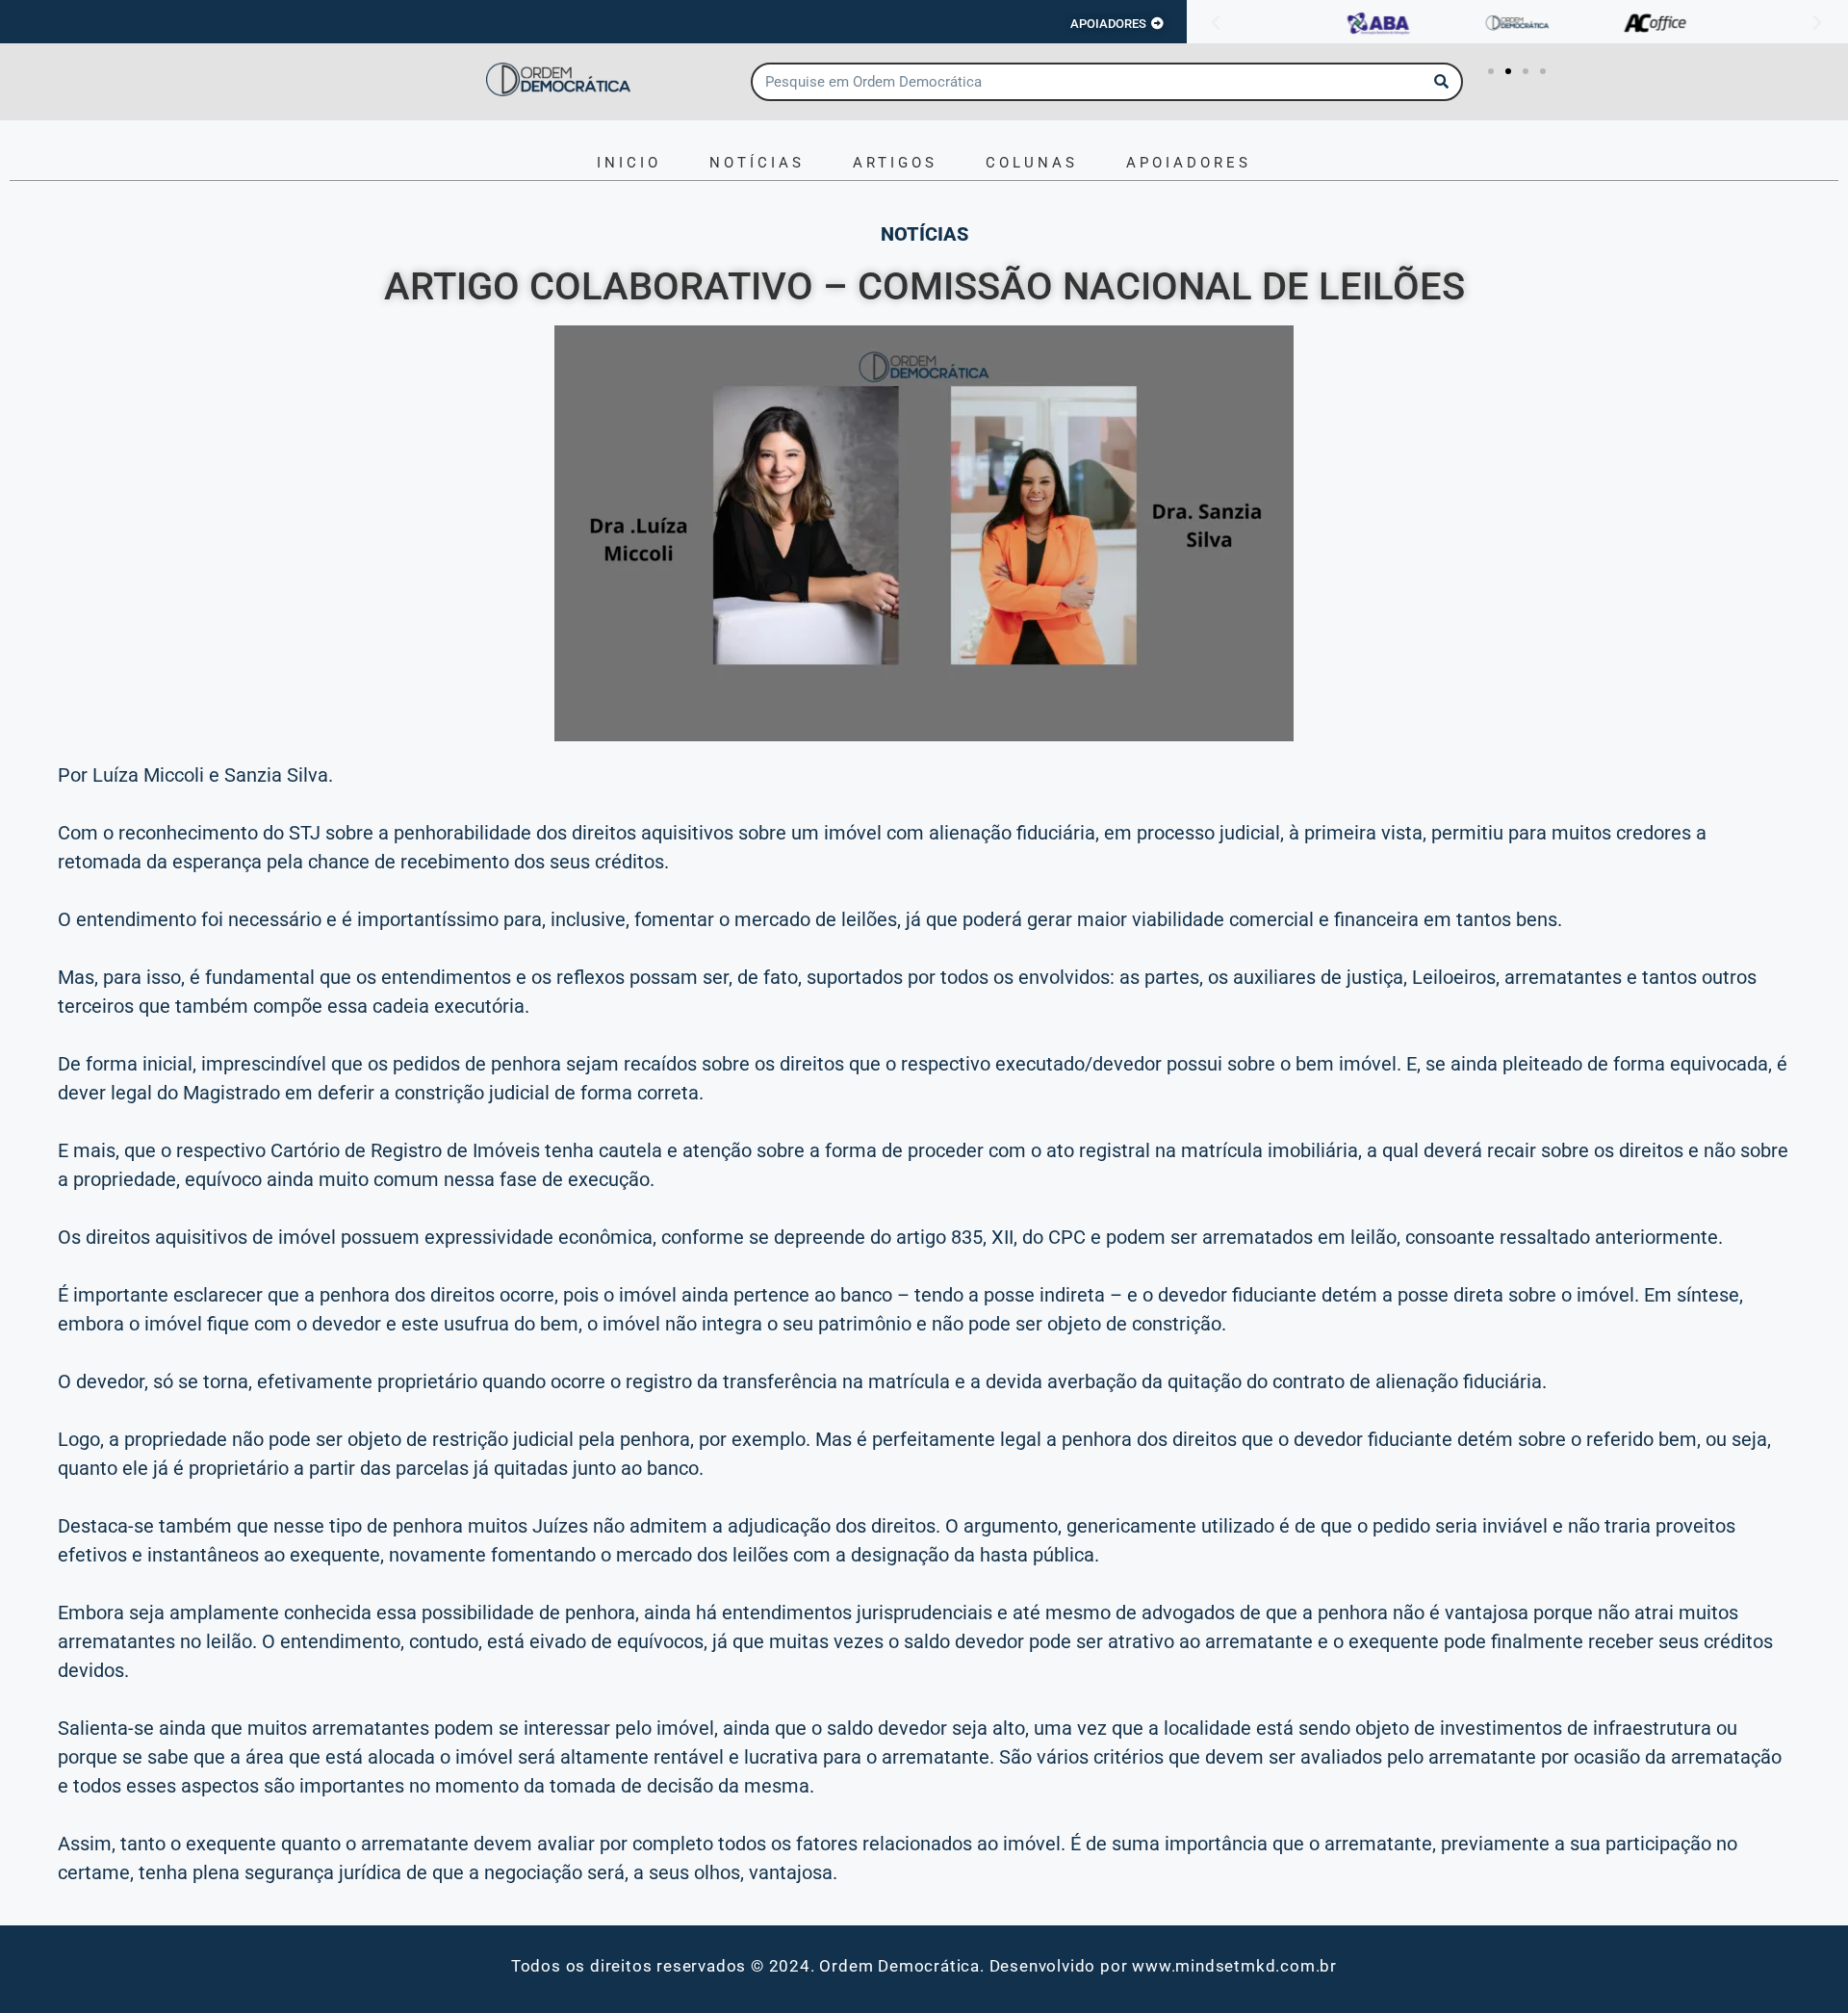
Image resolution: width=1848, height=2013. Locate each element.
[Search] (1442, 82)
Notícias (757, 163)
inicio (629, 163)
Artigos (895, 163)
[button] (1216, 23)
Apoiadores (1189, 163)
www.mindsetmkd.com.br (1234, 1966)
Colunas (1032, 163)
